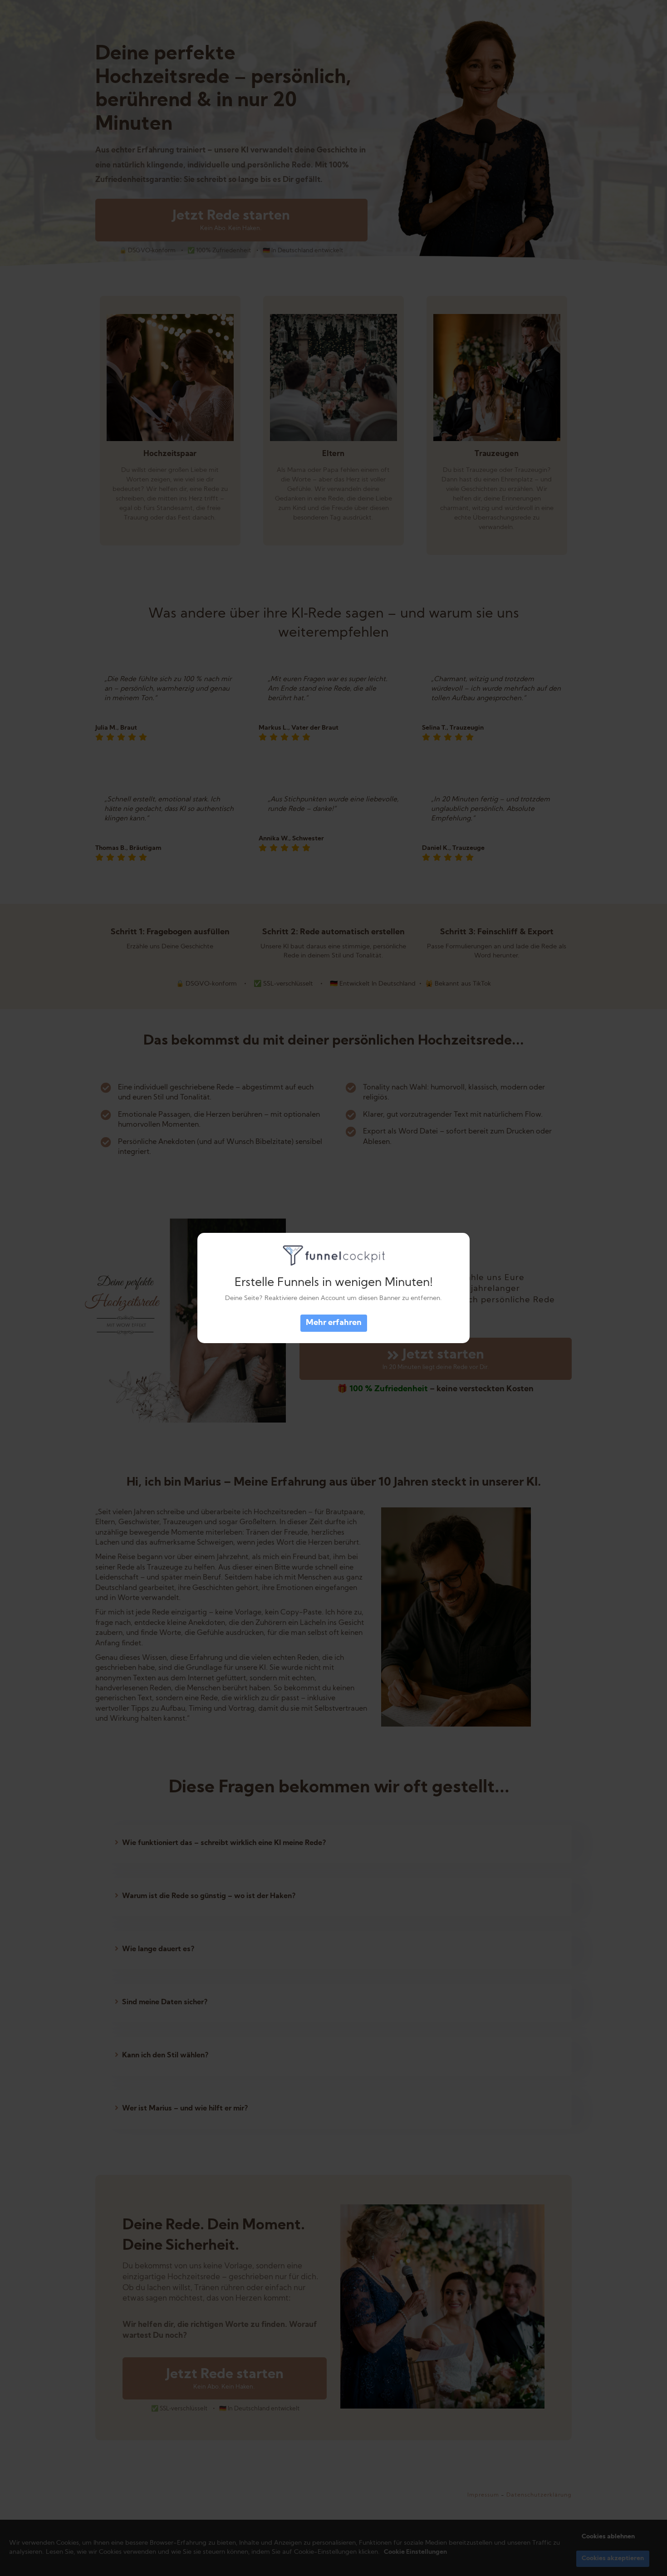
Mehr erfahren (334, 1323)
